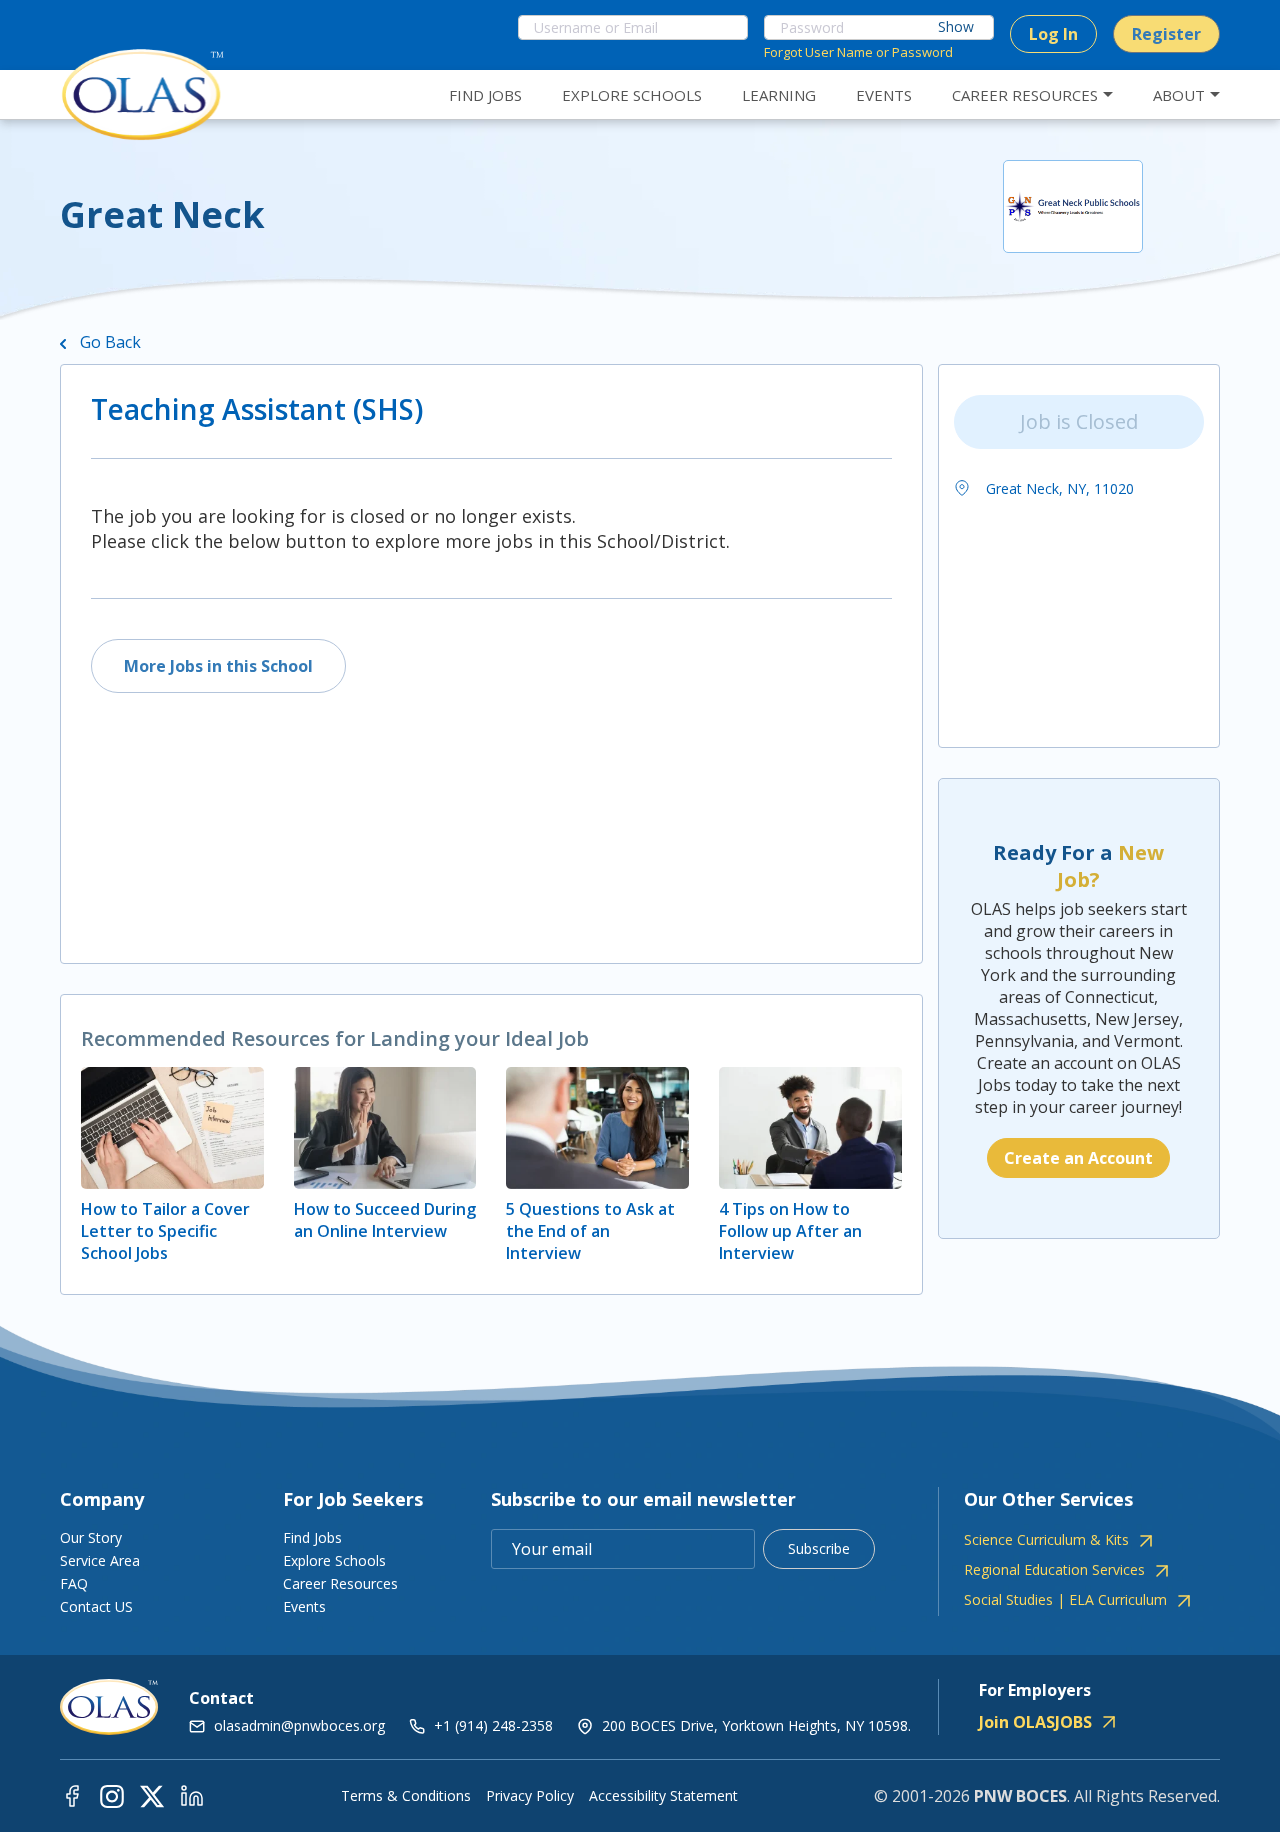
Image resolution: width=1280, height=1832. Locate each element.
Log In (1053, 34)
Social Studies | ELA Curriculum (1065, 1600)
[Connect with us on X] (152, 1795)
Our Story (91, 1537)
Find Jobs (312, 1537)
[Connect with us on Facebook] (72, 1795)
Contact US (96, 1606)
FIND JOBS (485, 95)
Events (304, 1606)
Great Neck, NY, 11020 (1058, 488)
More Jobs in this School (218, 666)
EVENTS (884, 95)
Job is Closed (1079, 421)
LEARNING (779, 95)
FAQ (74, 1583)
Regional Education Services (1054, 1570)
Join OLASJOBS (1035, 1722)
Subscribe (819, 1548)
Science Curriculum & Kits (1046, 1540)
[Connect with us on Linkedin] (192, 1795)
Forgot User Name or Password (858, 52)
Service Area (100, 1560)
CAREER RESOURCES (1025, 95)
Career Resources (340, 1583)
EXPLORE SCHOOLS (632, 95)
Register (1166, 34)
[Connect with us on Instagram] (112, 1795)
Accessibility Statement (663, 1796)
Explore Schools (334, 1560)
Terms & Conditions (406, 1796)
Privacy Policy (530, 1796)
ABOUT (1179, 95)
